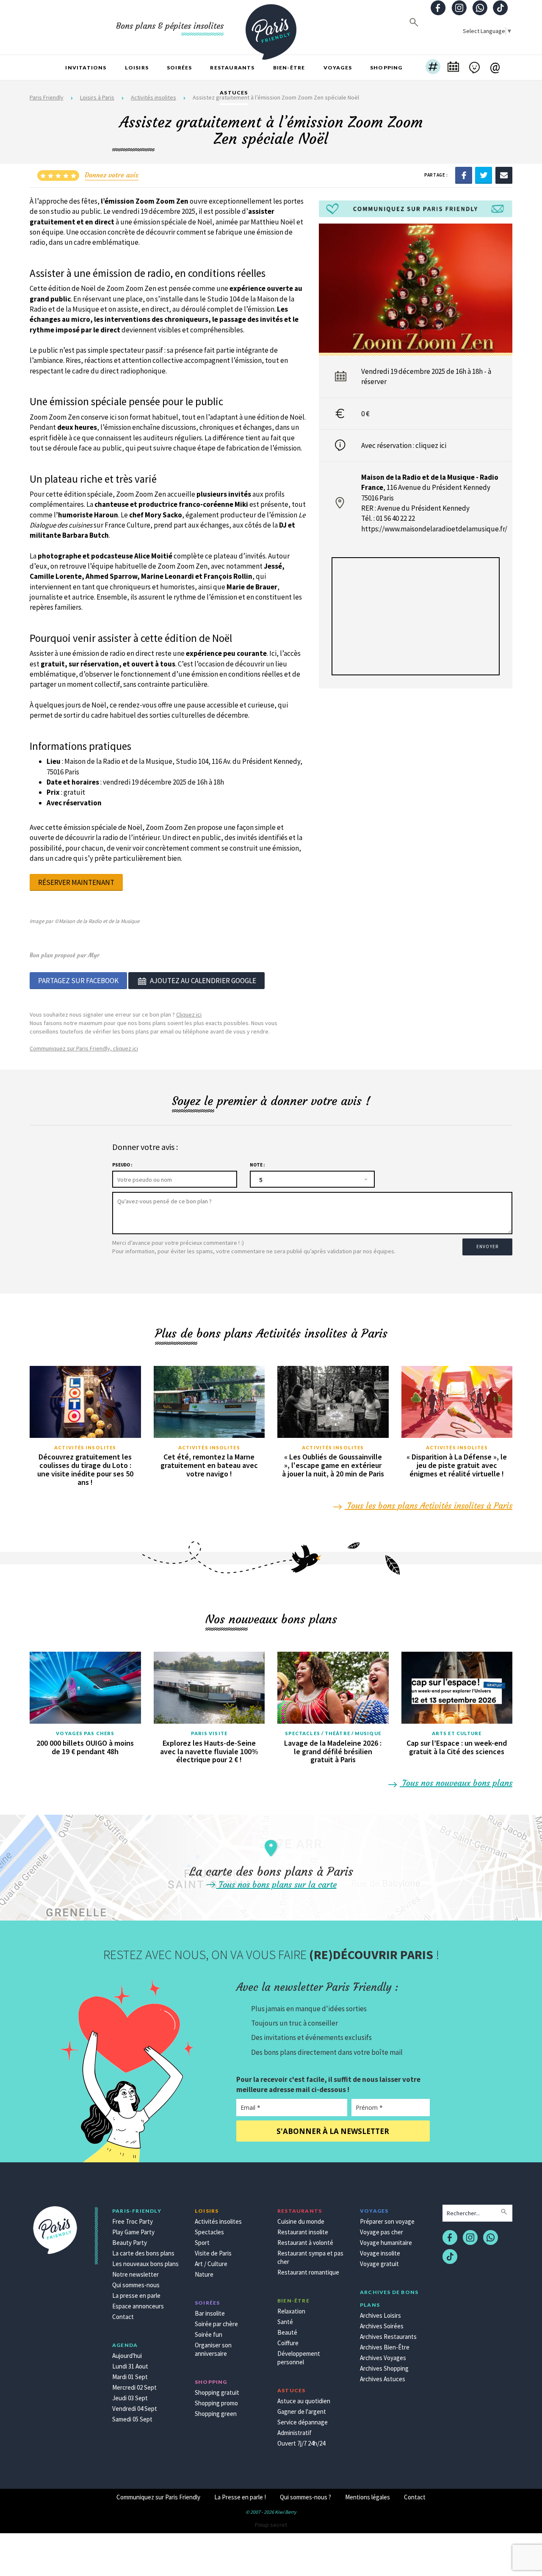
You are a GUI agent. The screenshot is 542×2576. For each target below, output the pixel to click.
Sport (202, 2243)
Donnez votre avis (112, 175)
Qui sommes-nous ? (306, 2497)
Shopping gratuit (217, 2392)
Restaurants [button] (232, 68)
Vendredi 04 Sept (135, 2409)
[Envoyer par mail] (504, 175)
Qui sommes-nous (136, 2285)
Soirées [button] (179, 68)
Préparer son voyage (387, 2221)
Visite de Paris (213, 2253)
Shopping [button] (386, 68)
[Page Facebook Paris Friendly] (438, 9)
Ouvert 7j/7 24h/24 (301, 2443)
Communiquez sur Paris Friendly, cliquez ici (84, 1048)
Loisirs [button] (137, 68)
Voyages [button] (338, 68)
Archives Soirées (382, 2326)
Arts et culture (457, 1733)
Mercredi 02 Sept (134, 2387)
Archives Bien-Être (385, 2347)
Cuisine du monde (301, 2221)
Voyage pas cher (382, 2232)
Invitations (86, 68)
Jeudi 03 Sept (130, 2398)
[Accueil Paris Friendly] (271, 27)
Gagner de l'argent (302, 2412)
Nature (204, 2274)
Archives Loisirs (380, 2315)
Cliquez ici (189, 1014)
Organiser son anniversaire (213, 2349)
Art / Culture (211, 2264)
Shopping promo (216, 2403)
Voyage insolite (380, 2253)
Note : (257, 1165)
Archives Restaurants (388, 2337)
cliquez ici (431, 445)
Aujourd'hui (127, 2356)
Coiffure (288, 2343)
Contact (123, 2317)
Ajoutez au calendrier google (203, 981)
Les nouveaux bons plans (145, 2264)
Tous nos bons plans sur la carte (277, 1884)
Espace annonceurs (138, 2306)
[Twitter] (484, 175)
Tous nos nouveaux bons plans (456, 1783)
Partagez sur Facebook (78, 981)
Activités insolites (85, 1447)
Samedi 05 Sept (132, 2419)
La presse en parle (136, 2295)
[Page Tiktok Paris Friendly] (501, 9)
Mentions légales (368, 2497)
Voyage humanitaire (386, 2243)
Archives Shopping (384, 2368)
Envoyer (487, 1247)
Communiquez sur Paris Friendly (158, 2497)
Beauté (287, 2332)
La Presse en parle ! (240, 2497)
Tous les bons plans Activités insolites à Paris (429, 1505)
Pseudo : (122, 1165)
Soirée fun (209, 2334)
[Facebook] (464, 175)
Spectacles (209, 2232)
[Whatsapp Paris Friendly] (480, 9)
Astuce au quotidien (304, 2401)
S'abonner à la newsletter (333, 2131)
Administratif (295, 2433)
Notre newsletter (135, 2274)
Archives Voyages (383, 2358)
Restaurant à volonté (305, 2243)
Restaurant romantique (308, 2272)
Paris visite (209, 1733)
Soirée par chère (216, 2324)
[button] (433, 68)
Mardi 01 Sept (130, 2377)
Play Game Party (133, 2232)
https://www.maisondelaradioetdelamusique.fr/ (434, 529)
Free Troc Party (133, 2221)
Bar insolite (210, 2313)
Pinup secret (271, 2525)
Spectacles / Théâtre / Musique (333, 1733)
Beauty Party (130, 2243)
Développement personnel (299, 2358)
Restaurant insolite (303, 2232)
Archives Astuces (383, 2379)
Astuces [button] (234, 93)
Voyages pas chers (85, 1733)
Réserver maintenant (76, 882)
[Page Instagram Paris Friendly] (459, 9)
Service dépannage (303, 2422)
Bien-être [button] (289, 68)
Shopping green (216, 2414)
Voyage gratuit (379, 2264)
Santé (285, 2322)
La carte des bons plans (143, 2253)
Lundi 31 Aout (130, 2366)
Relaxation (291, 2311)
